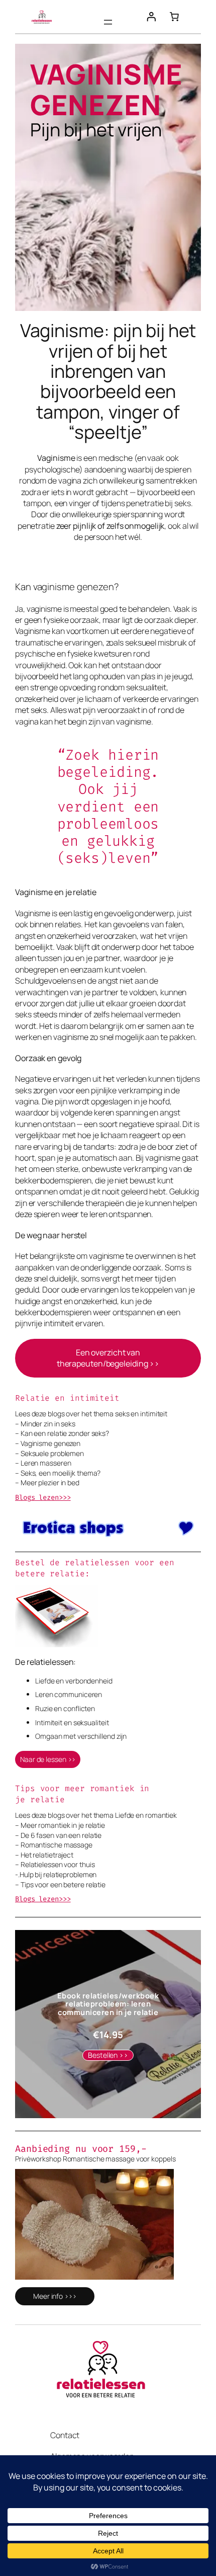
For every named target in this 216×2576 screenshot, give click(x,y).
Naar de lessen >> (48, 1759)
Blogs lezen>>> (43, 1899)
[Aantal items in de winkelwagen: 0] (174, 17)
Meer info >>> (55, 2296)
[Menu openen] (108, 22)
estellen (108, 2055)
